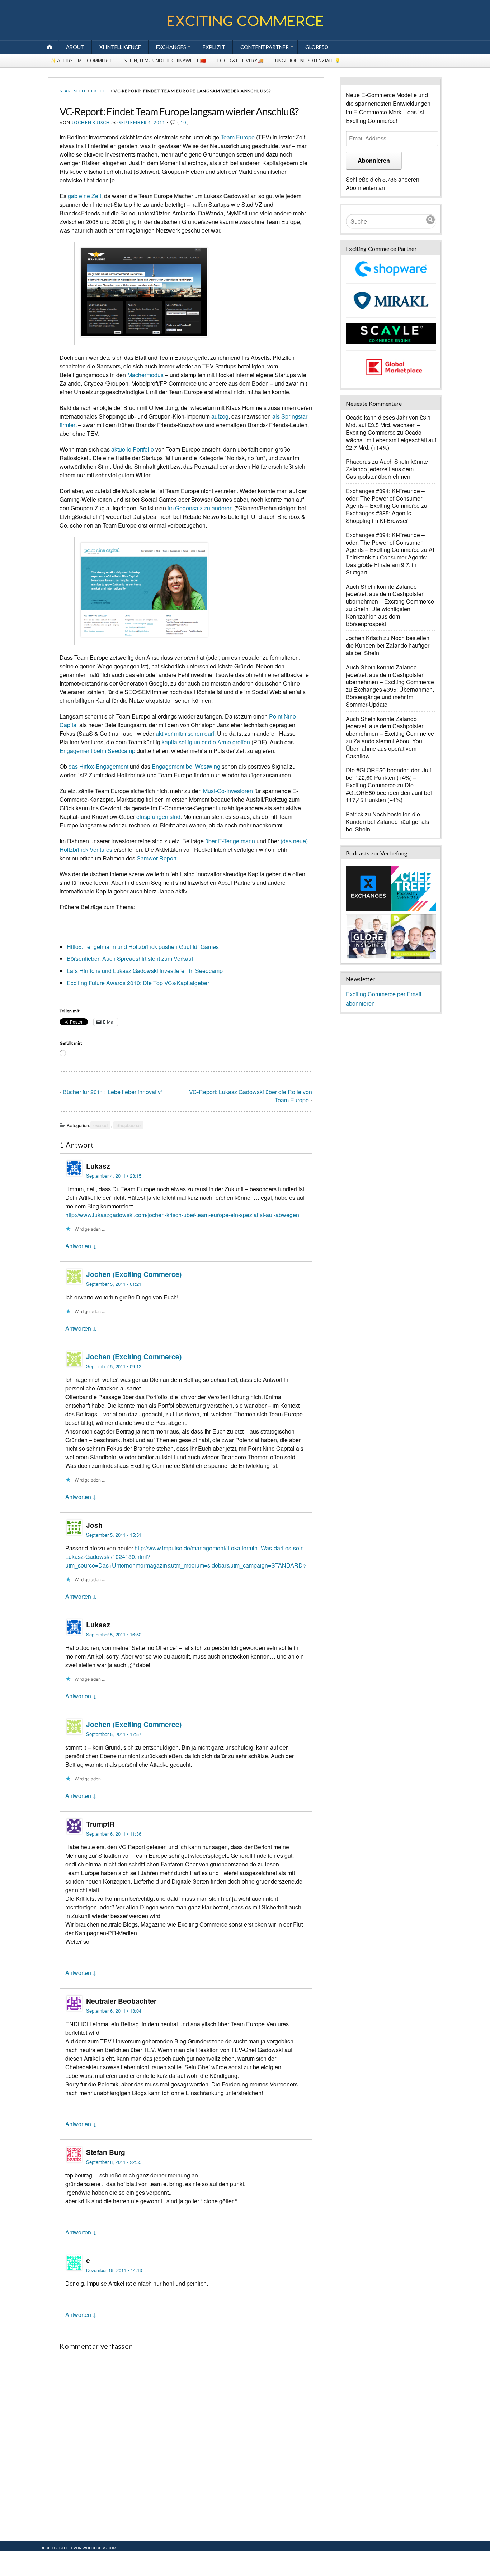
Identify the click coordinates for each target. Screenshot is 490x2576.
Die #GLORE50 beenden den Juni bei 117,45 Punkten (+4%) (389, 793)
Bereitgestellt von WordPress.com (78, 2548)
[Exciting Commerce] (245, 25)
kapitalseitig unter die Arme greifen (206, 742)
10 (183, 122)
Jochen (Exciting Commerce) (134, 1274)
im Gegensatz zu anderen (200, 508)
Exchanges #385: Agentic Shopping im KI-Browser (378, 517)
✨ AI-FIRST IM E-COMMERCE (82, 61)
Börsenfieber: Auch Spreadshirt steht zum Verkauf (130, 958)
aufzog (220, 416)
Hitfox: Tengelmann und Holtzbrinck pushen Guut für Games (143, 947)
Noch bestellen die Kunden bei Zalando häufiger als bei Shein (388, 645)
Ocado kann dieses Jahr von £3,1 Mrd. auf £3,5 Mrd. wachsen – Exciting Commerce (388, 425)
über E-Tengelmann (230, 841)
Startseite (73, 91)
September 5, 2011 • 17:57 (114, 1734)
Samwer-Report (157, 858)
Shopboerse (128, 1125)
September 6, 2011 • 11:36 (114, 1834)
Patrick (355, 814)
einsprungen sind (158, 817)
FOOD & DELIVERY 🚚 (241, 61)
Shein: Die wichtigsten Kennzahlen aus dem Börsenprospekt (378, 616)
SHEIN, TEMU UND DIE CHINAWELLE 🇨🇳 (165, 61)
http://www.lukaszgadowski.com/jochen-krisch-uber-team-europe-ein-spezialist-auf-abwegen (182, 1215)
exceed (100, 91)
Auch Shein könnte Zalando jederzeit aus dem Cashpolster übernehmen (387, 469)
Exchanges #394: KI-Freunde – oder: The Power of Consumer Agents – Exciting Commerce (385, 498)
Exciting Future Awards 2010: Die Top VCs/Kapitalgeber (138, 983)
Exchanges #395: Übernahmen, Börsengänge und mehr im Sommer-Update (390, 697)
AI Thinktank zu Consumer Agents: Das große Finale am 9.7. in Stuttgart (390, 561)
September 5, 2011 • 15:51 (114, 1535)
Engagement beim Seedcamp (97, 751)
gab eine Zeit (84, 196)
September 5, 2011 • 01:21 (114, 1284)
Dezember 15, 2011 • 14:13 (114, 2270)
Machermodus (145, 375)
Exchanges (171, 47)
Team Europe (238, 137)
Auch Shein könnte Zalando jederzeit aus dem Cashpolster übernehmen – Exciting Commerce (390, 594)
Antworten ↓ (81, 1246)
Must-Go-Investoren (228, 791)
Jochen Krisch (91, 122)
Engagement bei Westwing (186, 766)
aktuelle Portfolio (133, 449)
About (75, 47)
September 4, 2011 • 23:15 (114, 1176)
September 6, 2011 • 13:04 (114, 2011)
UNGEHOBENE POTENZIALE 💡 (308, 61)
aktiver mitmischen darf (185, 733)
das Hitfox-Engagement (98, 766)
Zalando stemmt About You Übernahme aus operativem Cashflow (384, 748)
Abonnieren (374, 160)
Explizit (214, 47)
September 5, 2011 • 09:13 (114, 1366)
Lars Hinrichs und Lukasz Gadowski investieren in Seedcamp (145, 971)
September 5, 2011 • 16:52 (114, 1634)
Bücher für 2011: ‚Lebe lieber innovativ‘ (112, 1092)
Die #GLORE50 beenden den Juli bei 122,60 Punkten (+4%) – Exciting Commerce (388, 777)
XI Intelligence (120, 47)
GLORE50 (316, 47)
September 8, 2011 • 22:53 (114, 2162)
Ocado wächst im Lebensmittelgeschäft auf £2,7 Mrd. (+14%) (391, 440)
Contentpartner (265, 47)
